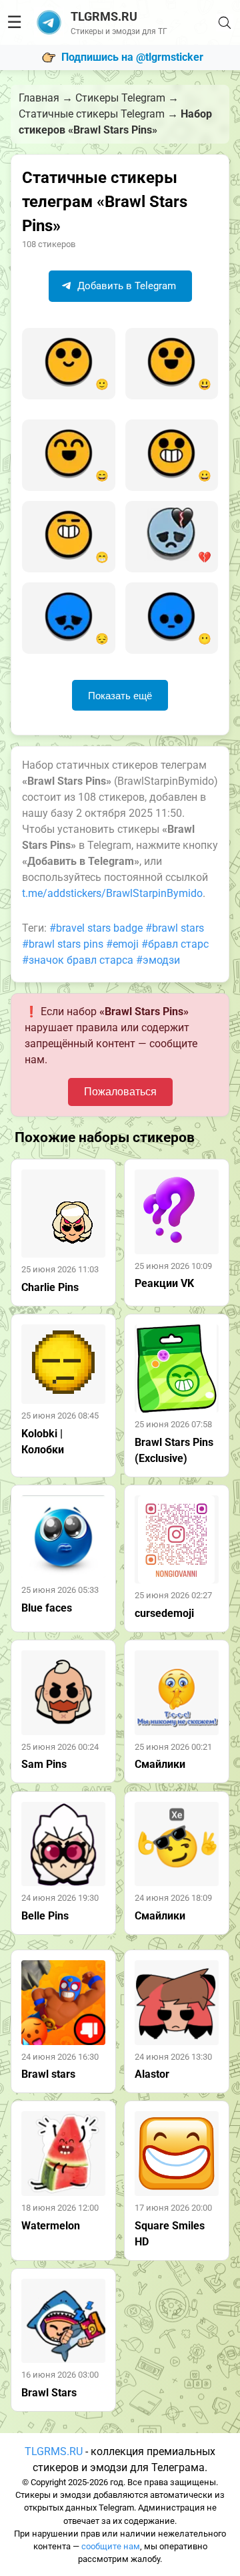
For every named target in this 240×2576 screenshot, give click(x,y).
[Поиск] (225, 23)
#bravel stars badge (96, 928)
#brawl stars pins (63, 944)
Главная (39, 98)
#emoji (122, 944)
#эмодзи (158, 960)
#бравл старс (175, 944)
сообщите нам (111, 2546)
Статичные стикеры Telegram (92, 114)
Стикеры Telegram (120, 98)
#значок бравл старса (78, 960)
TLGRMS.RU (54, 2451)
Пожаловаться (120, 1092)
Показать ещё (120, 696)
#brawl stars (175, 928)
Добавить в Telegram (125, 286)
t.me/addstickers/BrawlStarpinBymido (112, 893)
